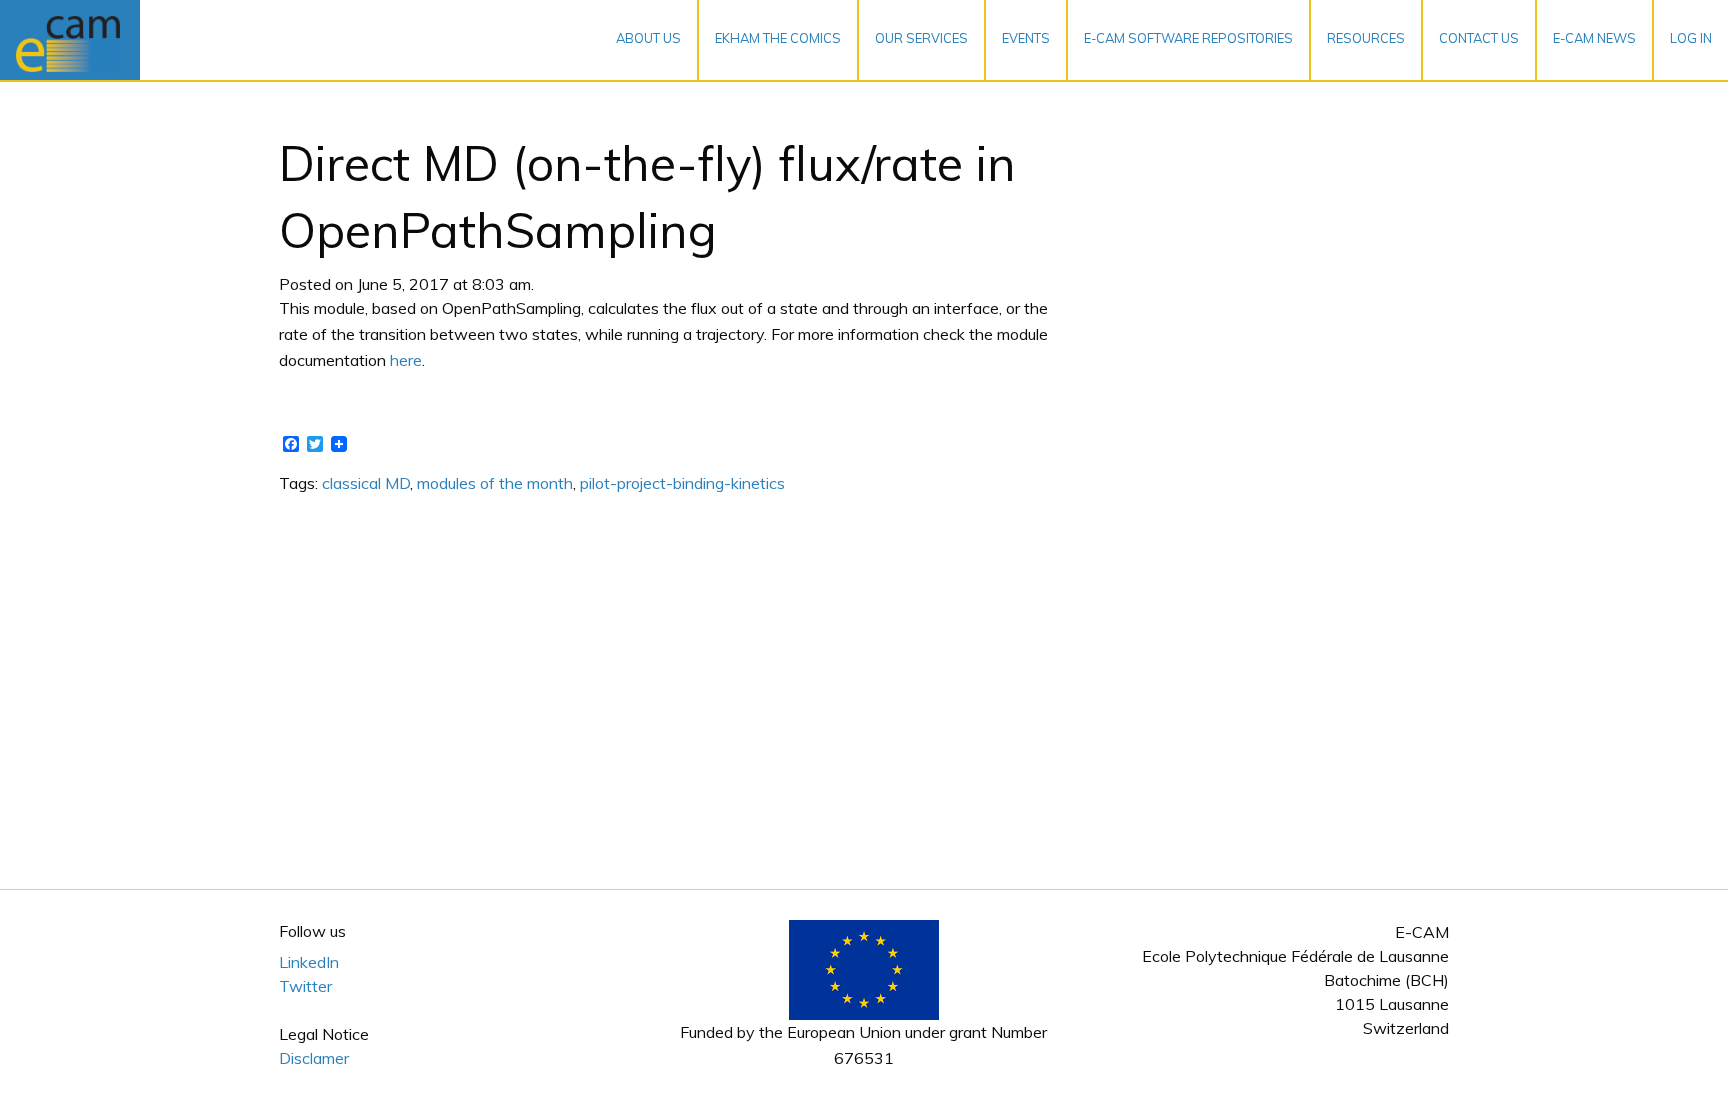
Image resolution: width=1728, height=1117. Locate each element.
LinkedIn (309, 962)
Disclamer (314, 1058)
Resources (1366, 38)
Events (1026, 38)
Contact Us (1479, 38)
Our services (921, 38)
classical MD (366, 483)
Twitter (305, 986)
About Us (648, 38)
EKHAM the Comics (778, 38)
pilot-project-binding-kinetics (682, 483)
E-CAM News (1594, 38)
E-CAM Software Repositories (1188, 38)
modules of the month (495, 483)
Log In (1691, 38)
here (406, 360)
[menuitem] (649, 40)
